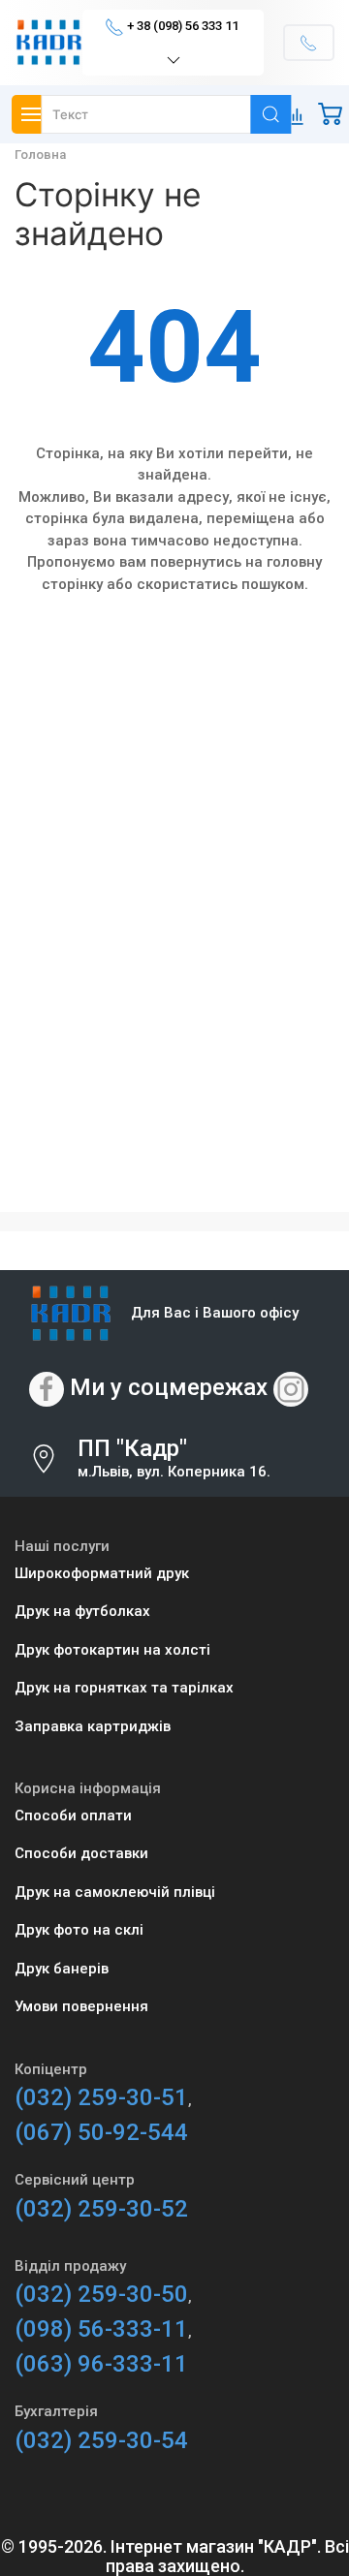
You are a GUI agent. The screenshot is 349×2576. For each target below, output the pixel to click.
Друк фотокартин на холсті (112, 1650)
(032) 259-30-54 (101, 2440)
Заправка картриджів (93, 1726)
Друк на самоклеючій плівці (115, 1892)
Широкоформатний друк (102, 1573)
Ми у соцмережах (169, 1387)
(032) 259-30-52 (101, 2209)
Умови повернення (81, 2006)
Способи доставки (81, 1853)
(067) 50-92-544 (101, 2132)
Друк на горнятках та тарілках (124, 1688)
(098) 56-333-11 (101, 2329)
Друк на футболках (82, 1611)
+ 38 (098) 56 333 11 (183, 26)
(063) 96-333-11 (101, 2364)
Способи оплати (73, 1816)
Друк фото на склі (79, 1930)
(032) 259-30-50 (101, 2294)
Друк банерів (62, 1969)
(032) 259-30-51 (101, 2097)
